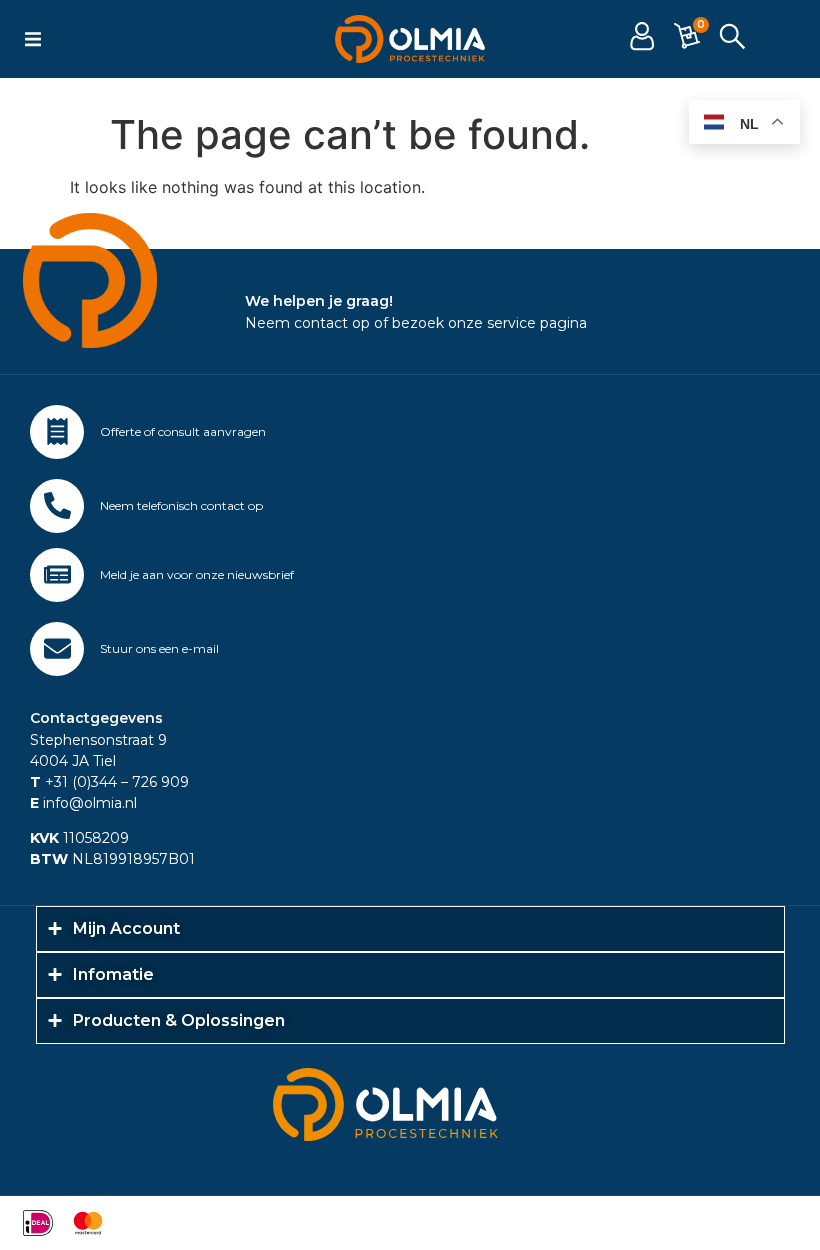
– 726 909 (153, 782)
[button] (33, 39)
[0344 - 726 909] (57, 506)
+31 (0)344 (73, 782)
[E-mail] (57, 649)
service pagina (537, 323)
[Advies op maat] (57, 432)
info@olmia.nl (83, 803)
